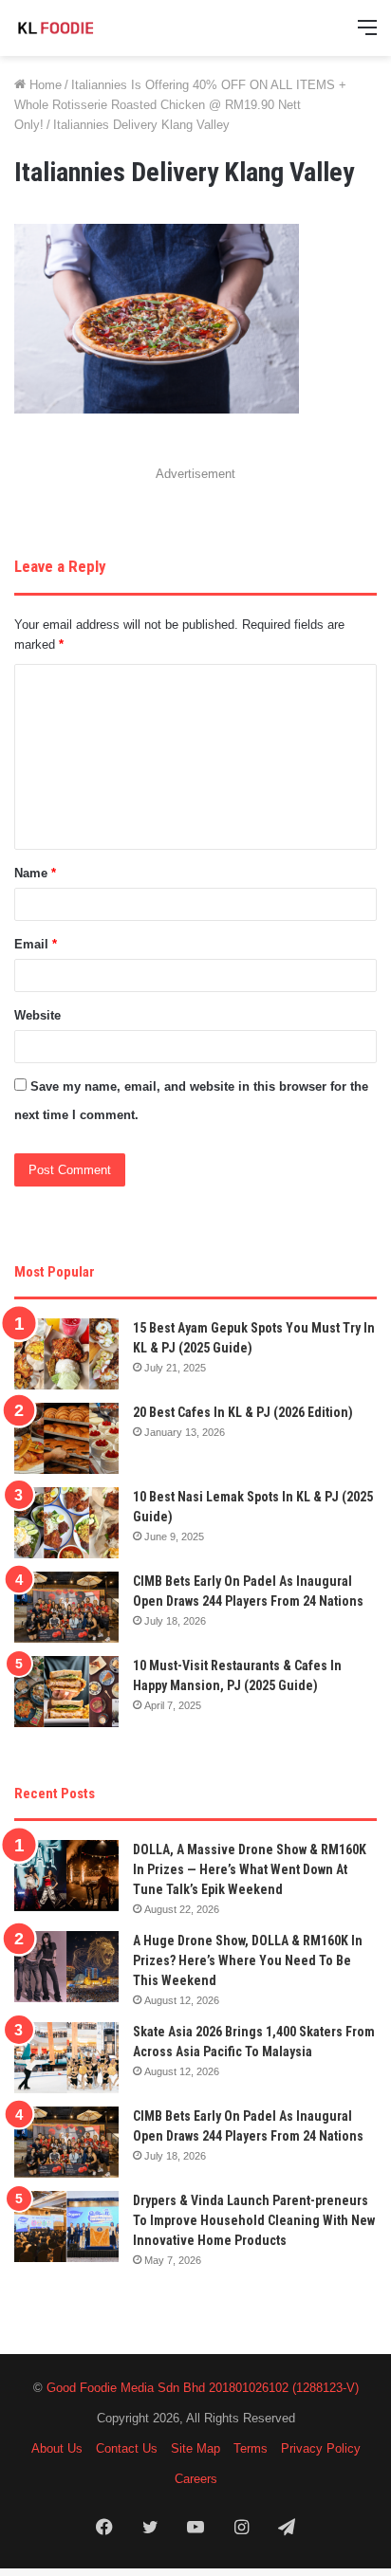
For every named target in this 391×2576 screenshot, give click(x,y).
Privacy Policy (321, 2448)
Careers (196, 2479)
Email (36, 944)
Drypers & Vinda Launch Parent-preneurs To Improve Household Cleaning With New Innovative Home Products (254, 2220)
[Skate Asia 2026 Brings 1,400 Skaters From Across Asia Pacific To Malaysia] (66, 2058)
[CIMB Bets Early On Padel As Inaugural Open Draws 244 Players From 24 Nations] (66, 1607)
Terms (251, 2448)
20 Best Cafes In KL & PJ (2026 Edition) (243, 1412)
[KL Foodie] (90, 28)
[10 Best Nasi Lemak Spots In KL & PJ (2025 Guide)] (66, 1523)
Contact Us (127, 2448)
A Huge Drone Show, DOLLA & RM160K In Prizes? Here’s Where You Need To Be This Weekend (248, 1960)
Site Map (195, 2448)
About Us (57, 2448)
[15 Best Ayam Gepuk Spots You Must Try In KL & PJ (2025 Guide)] (66, 1354)
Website (37, 1015)
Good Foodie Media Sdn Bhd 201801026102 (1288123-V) (203, 2388)
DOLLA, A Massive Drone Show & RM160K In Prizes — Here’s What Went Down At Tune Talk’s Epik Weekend (250, 1869)
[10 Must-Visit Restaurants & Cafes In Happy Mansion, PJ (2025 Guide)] (66, 1692)
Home (44, 85)
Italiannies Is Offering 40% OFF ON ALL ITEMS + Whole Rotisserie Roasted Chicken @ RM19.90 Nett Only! (180, 105)
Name (35, 873)
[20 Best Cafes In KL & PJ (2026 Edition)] (66, 1438)
